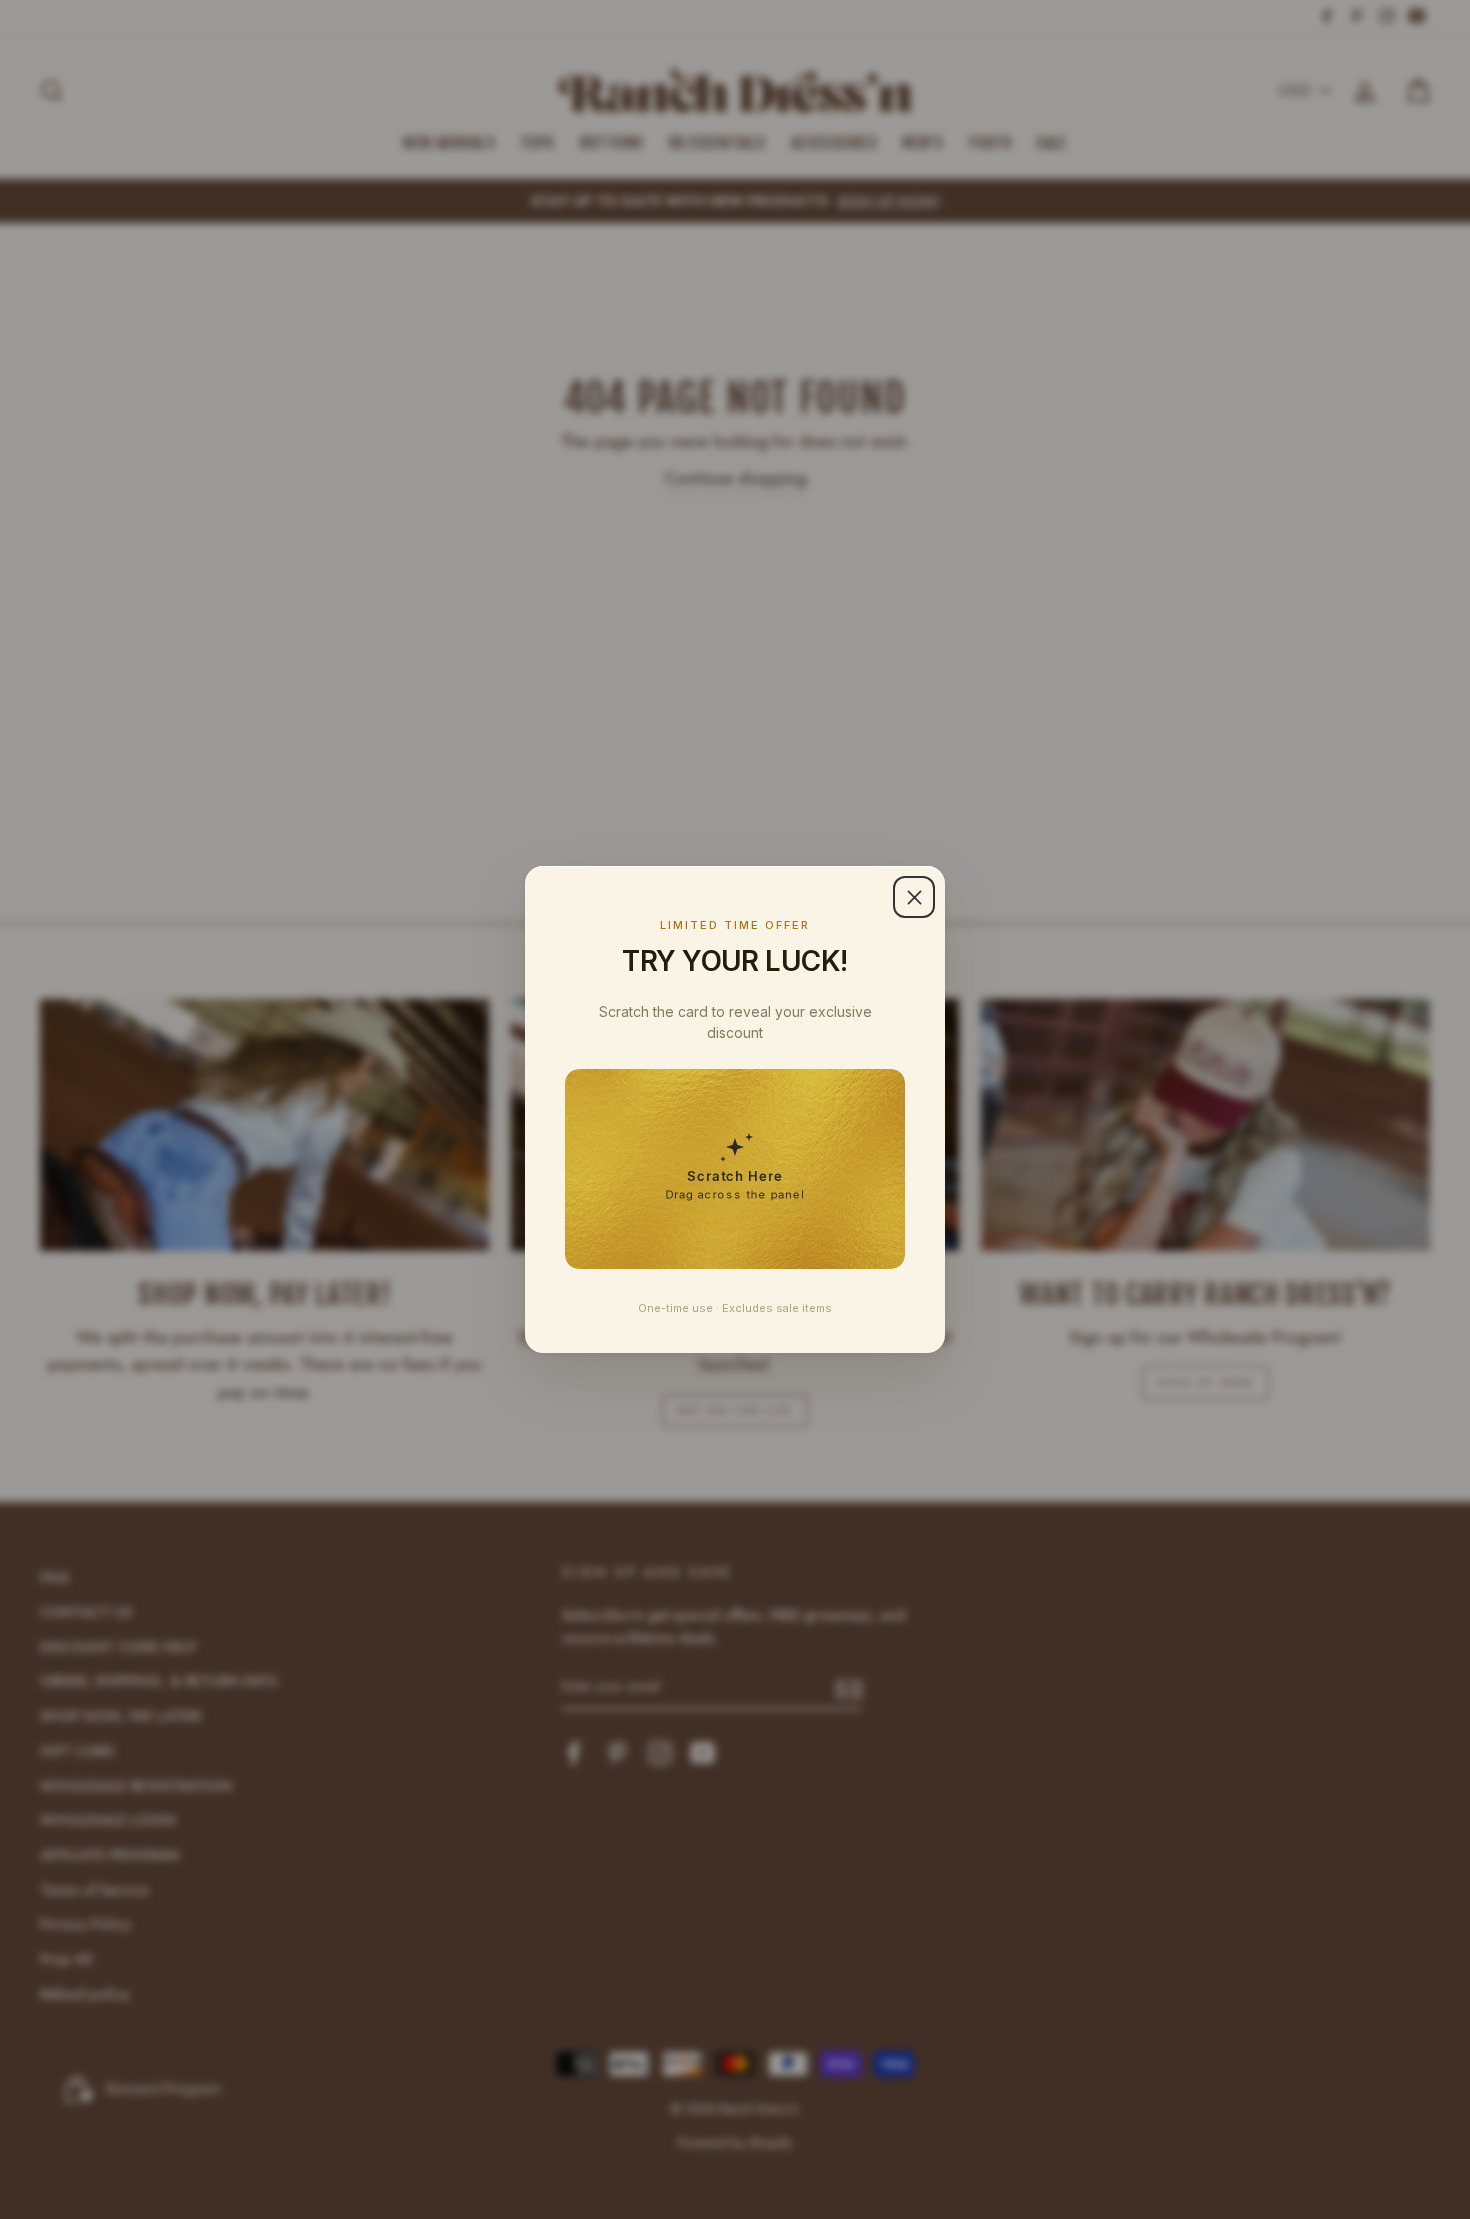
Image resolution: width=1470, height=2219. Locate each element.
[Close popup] (914, 897)
